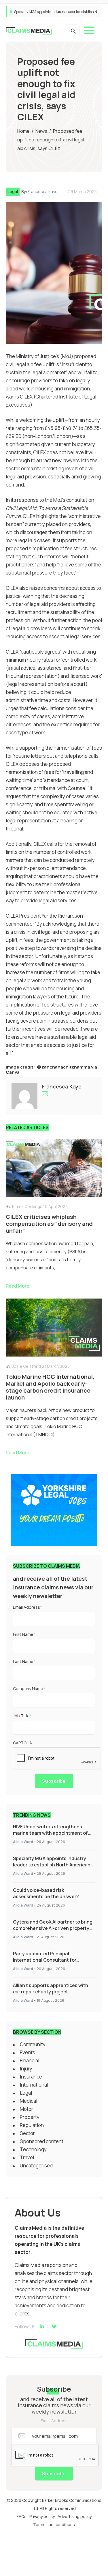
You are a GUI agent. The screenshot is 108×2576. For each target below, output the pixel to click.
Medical (29, 2101)
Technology (33, 2149)
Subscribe (54, 1781)
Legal (13, 191)
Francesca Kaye (43, 191)
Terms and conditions (54, 2524)
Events (28, 2052)
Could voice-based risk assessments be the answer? (54, 12)
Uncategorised (36, 2166)
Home (23, 131)
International (34, 2085)
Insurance (31, 2077)
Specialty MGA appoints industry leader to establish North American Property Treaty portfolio (52, 1865)
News (41, 131)
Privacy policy (42, 2516)
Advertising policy (75, 2516)
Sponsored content (42, 2141)
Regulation (32, 2125)
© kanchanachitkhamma (64, 1067)
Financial (30, 2060)
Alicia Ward (23, 1842)
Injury (26, 2069)
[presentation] (57, 1759)
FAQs (22, 2516)
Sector (27, 2133)
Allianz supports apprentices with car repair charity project (51, 1988)
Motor (26, 2109)
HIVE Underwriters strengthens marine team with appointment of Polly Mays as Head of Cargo (50, 1833)
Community (33, 2044)
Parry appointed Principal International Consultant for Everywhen (45, 1960)
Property (30, 2117)
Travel (27, 2157)
